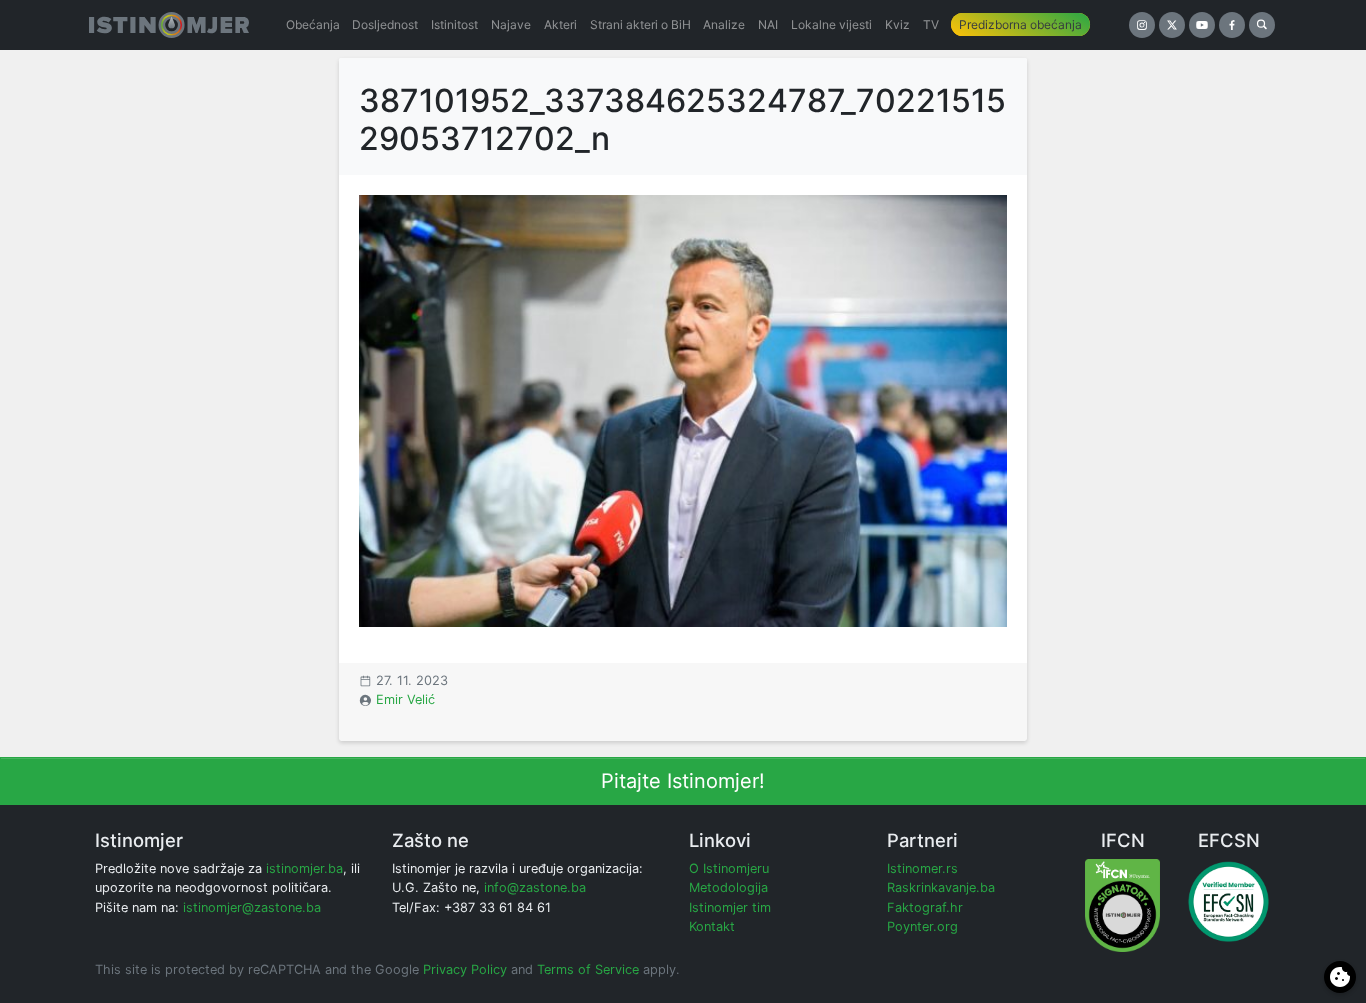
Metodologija (728, 887)
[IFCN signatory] (1122, 904)
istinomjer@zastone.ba (252, 907)
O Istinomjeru (729, 868)
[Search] (1262, 25)
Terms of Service (588, 969)
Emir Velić (405, 699)
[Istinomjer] (169, 25)
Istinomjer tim (730, 907)
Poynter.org (922, 926)
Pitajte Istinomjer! (683, 781)
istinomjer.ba (304, 868)
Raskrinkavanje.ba (941, 887)
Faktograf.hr (925, 907)
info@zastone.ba (535, 887)
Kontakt (712, 926)
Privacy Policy (465, 969)
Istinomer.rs (922, 868)
